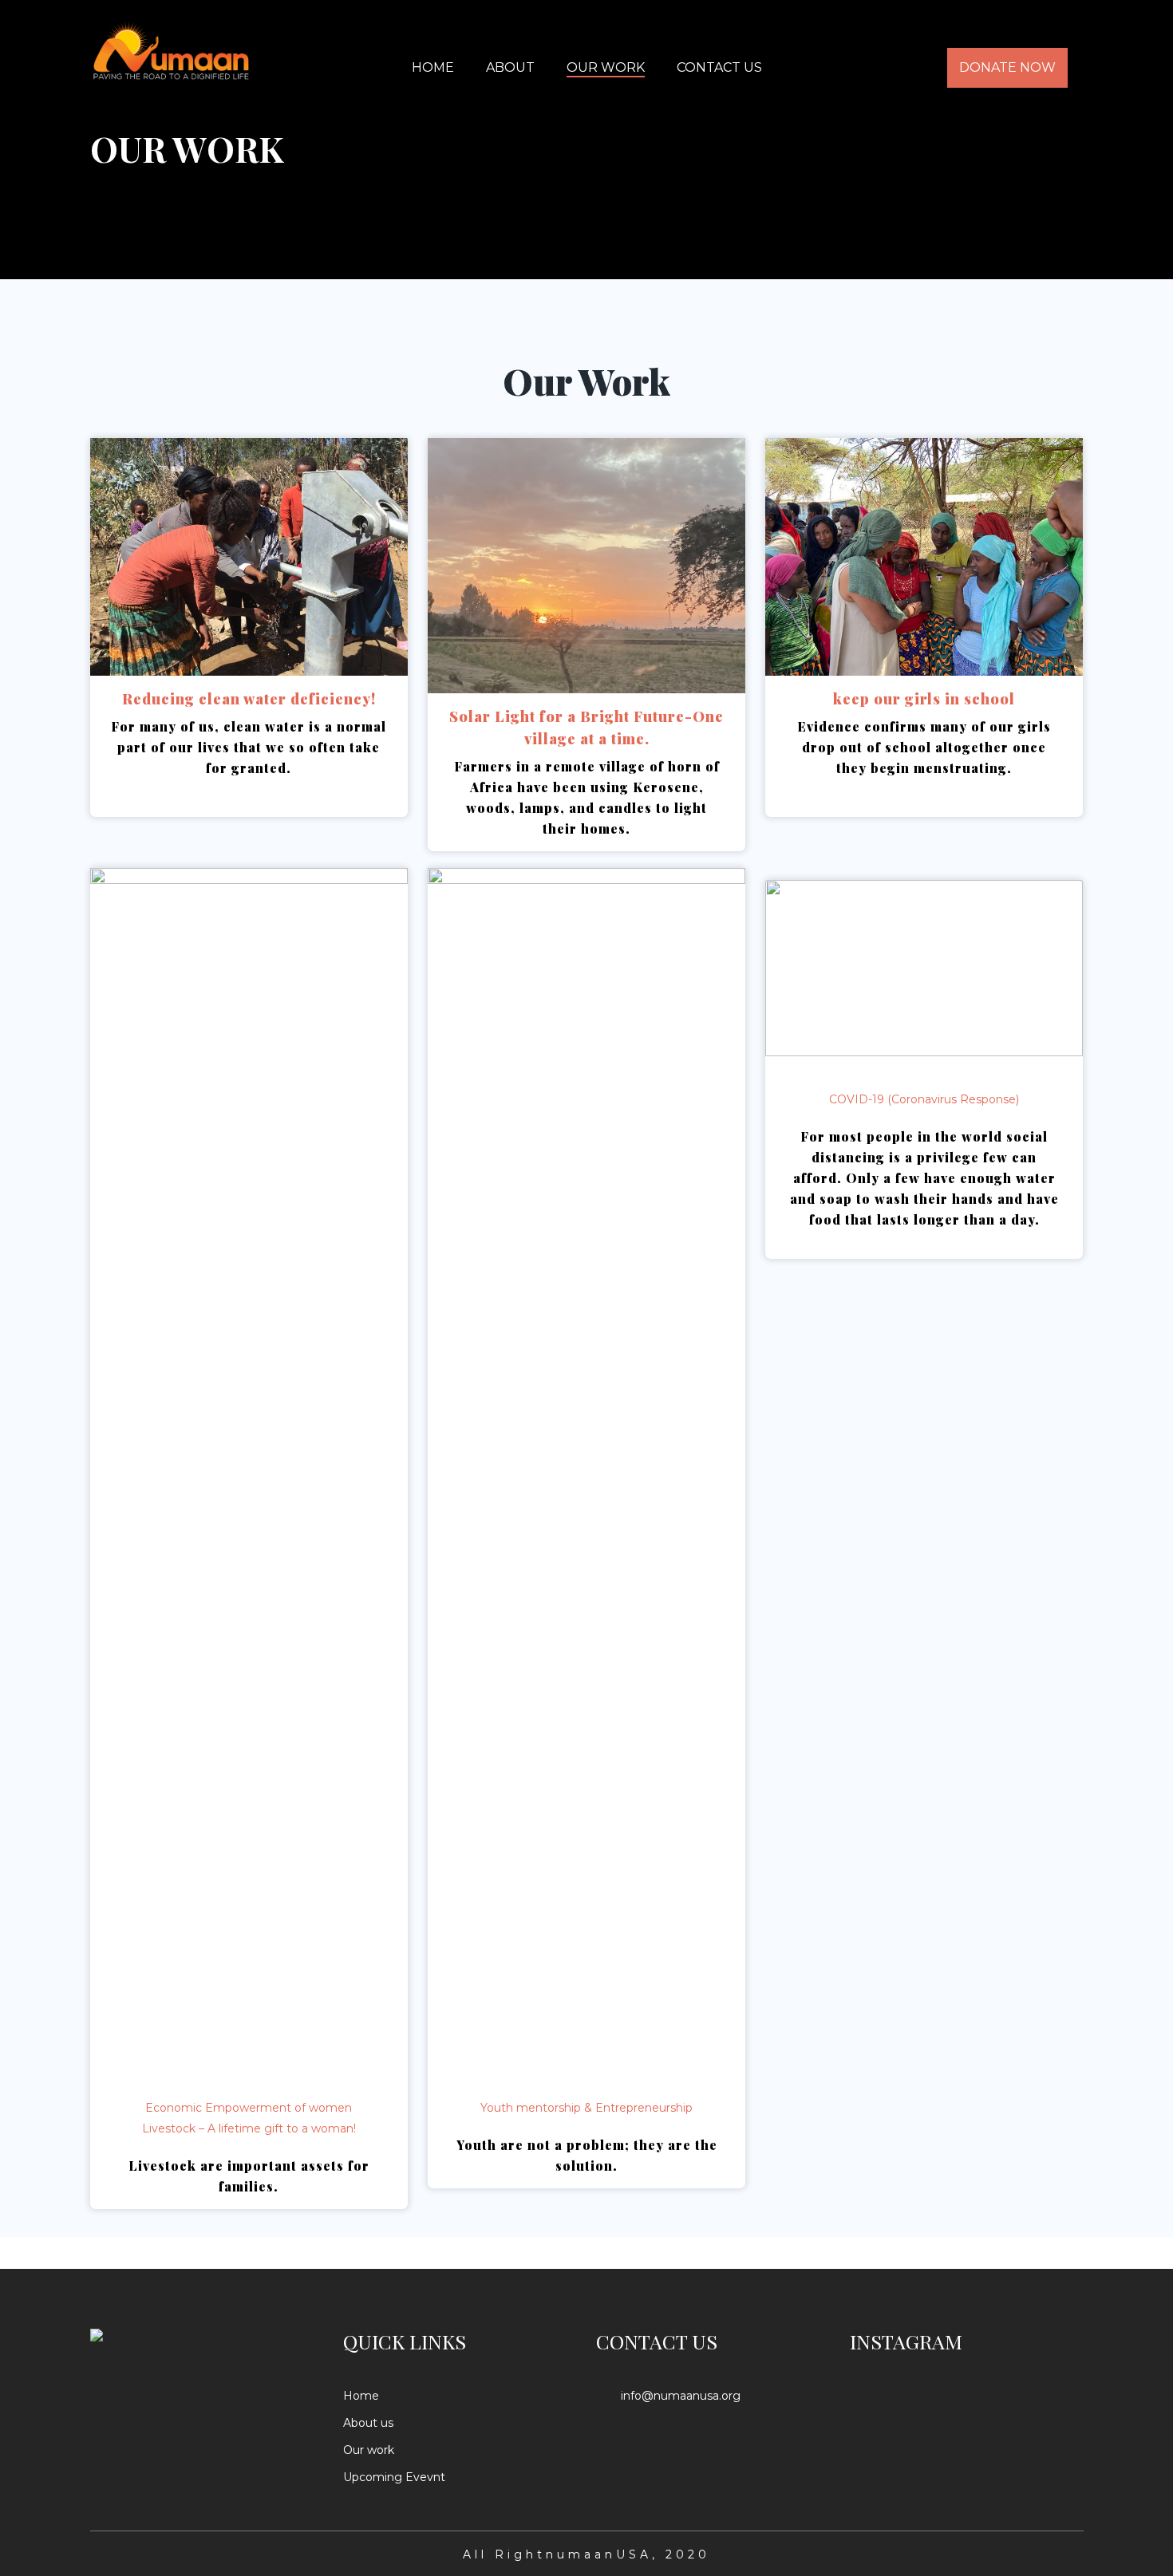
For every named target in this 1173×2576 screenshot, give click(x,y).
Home (361, 2396)
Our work (369, 2450)
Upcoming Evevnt (394, 2477)
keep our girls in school (924, 699)
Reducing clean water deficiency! (249, 699)
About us (368, 2423)
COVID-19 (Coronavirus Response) (924, 1099)
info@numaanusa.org (681, 2396)
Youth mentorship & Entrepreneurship (586, 2108)
